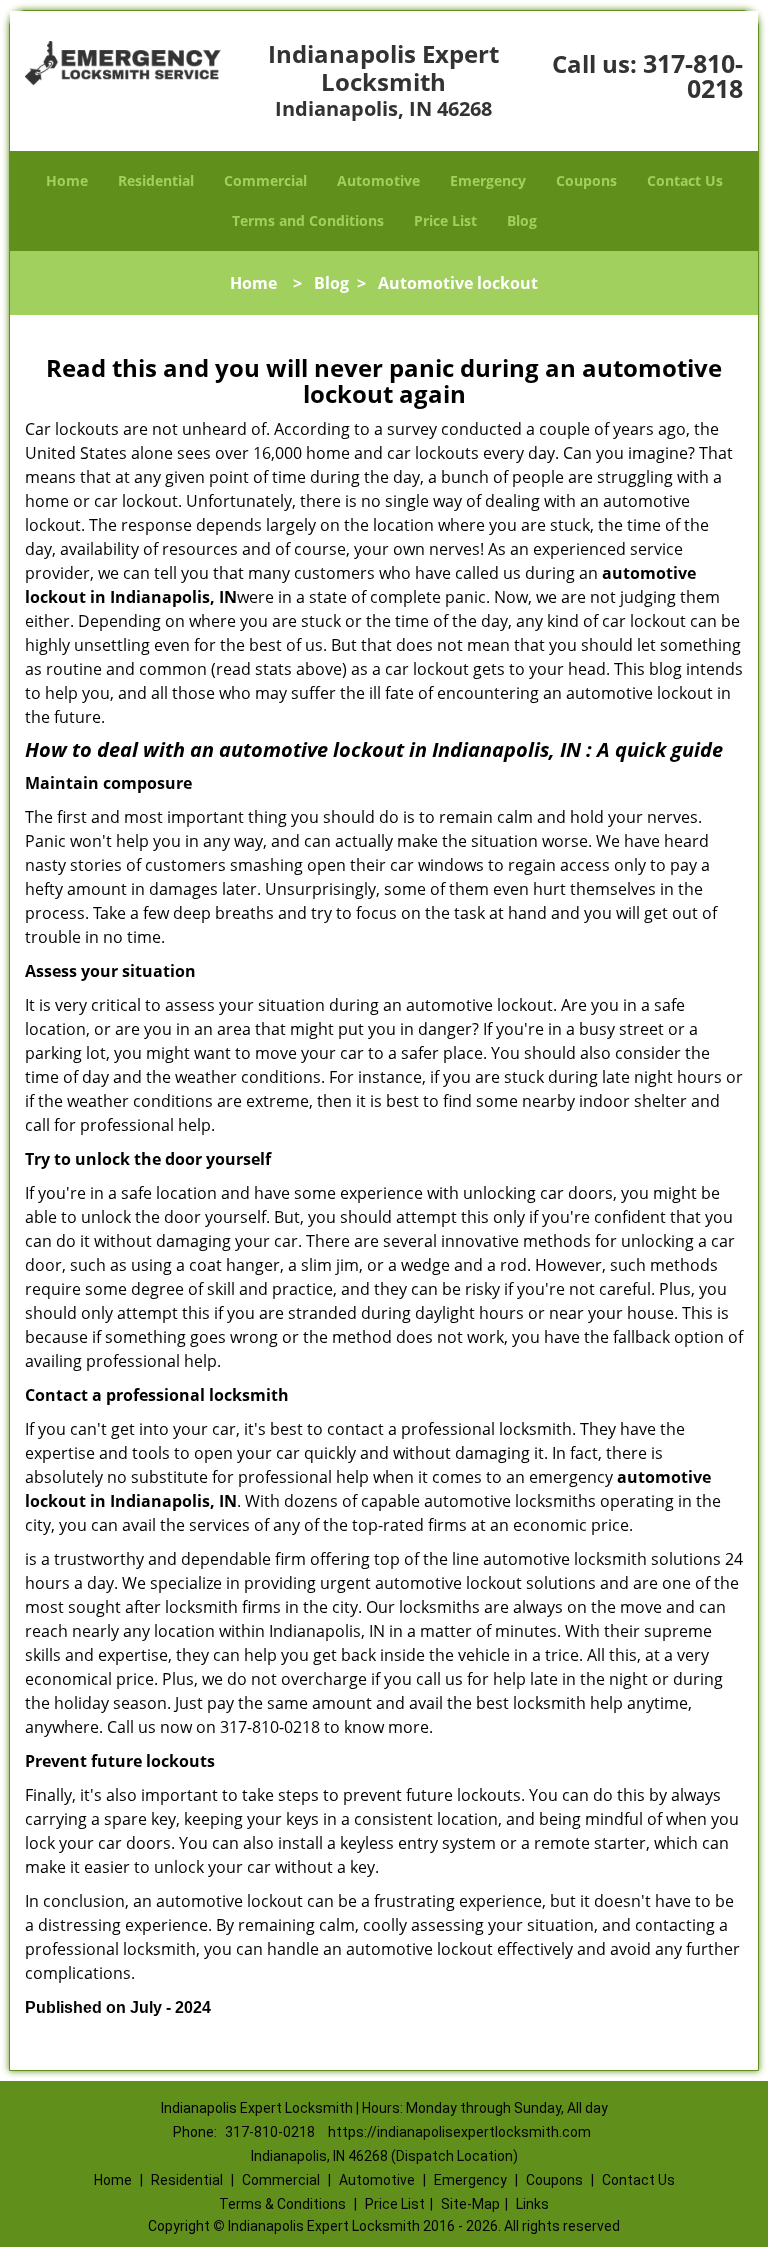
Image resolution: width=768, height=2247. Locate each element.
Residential (156, 180)
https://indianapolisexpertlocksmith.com (459, 2132)
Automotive (378, 180)
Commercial (265, 180)
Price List (445, 220)
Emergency (488, 180)
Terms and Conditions (308, 220)
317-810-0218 (693, 75)
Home (67, 180)
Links (532, 2204)
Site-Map (470, 2204)
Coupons (586, 180)
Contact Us (685, 180)
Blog (522, 220)
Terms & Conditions (282, 2204)
